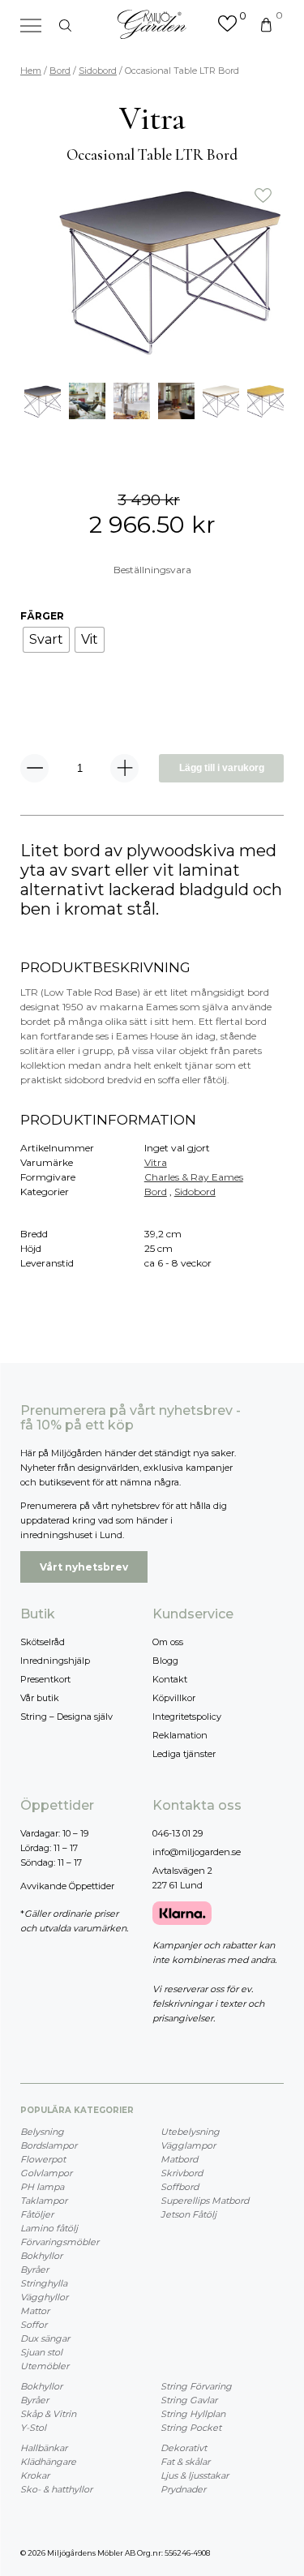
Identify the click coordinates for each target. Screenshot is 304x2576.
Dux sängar (45, 2338)
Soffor (34, 2325)
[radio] (46, 640)
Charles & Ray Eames (194, 1177)
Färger (42, 616)
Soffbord (180, 2187)
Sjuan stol (41, 2352)
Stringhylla (44, 2283)
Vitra (156, 1162)
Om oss (168, 1642)
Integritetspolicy (187, 1717)
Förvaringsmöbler (60, 2242)
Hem (31, 71)
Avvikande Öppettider (67, 1886)
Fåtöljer (37, 2214)
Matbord (179, 2159)
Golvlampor (46, 2173)
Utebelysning (190, 2132)
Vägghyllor (44, 2297)
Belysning (42, 2132)
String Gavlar (189, 2400)
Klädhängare (48, 2462)
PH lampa (42, 2187)
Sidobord (98, 71)
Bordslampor (49, 2145)
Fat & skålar (185, 2462)
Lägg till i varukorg (222, 768)
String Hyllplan (193, 2414)
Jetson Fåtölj (188, 2214)
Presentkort (45, 1679)
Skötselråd (43, 1642)
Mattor (35, 2311)
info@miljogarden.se (197, 1852)
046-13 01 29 (178, 1833)
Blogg (165, 1661)
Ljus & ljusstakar (195, 2475)
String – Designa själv (66, 1717)
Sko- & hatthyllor (56, 2489)
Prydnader (183, 2489)
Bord (60, 71)
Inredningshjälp (55, 1661)
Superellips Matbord (205, 2201)
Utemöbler (45, 2366)
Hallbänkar (44, 2448)
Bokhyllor (41, 2256)
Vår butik (40, 1698)
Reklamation (180, 1735)
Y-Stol (33, 2428)
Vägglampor (188, 2145)
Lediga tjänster (184, 1754)
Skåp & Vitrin (48, 2414)
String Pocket (191, 2428)
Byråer (34, 2270)
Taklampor (44, 2201)
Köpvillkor (174, 1698)
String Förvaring (196, 2386)
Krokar (35, 2475)
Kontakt (170, 1679)
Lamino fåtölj (49, 2228)
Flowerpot (43, 2159)
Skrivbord (182, 2173)
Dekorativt (184, 2448)
